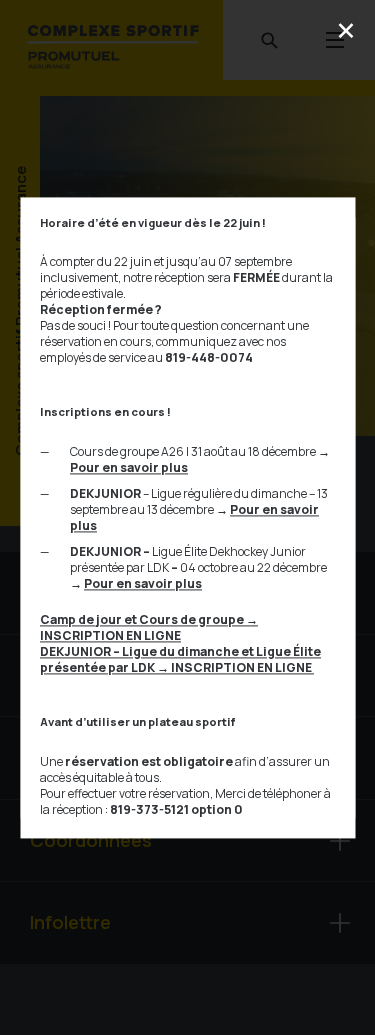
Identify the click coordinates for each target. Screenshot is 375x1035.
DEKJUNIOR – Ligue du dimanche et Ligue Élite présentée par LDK (180, 659)
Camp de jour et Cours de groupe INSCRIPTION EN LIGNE (149, 627)
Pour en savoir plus (129, 467)
